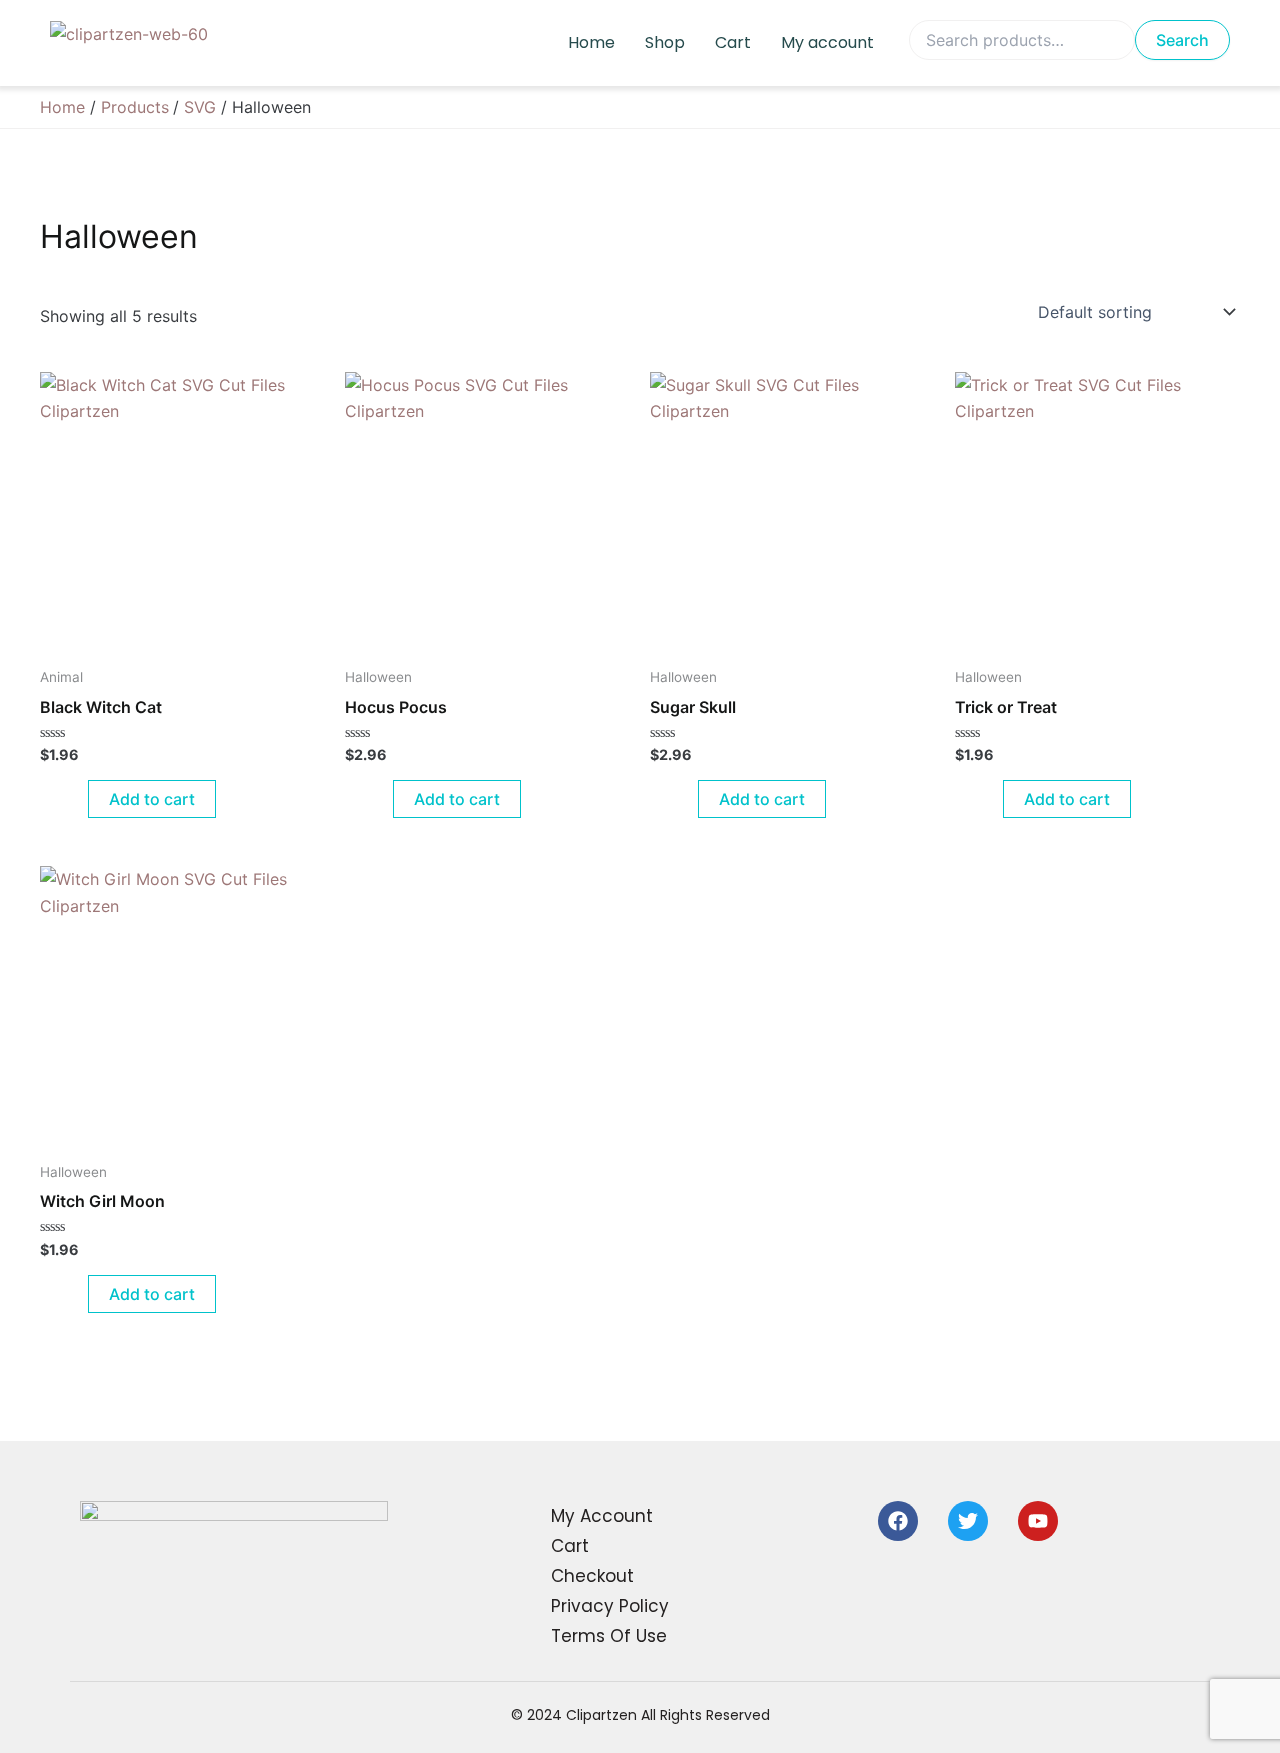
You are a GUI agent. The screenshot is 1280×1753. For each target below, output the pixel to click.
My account (827, 42)
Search (1182, 40)
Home (591, 42)
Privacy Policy (610, 1606)
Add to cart (152, 799)
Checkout (592, 1576)
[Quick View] (77, 799)
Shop (665, 42)
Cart (733, 42)
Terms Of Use (609, 1636)
